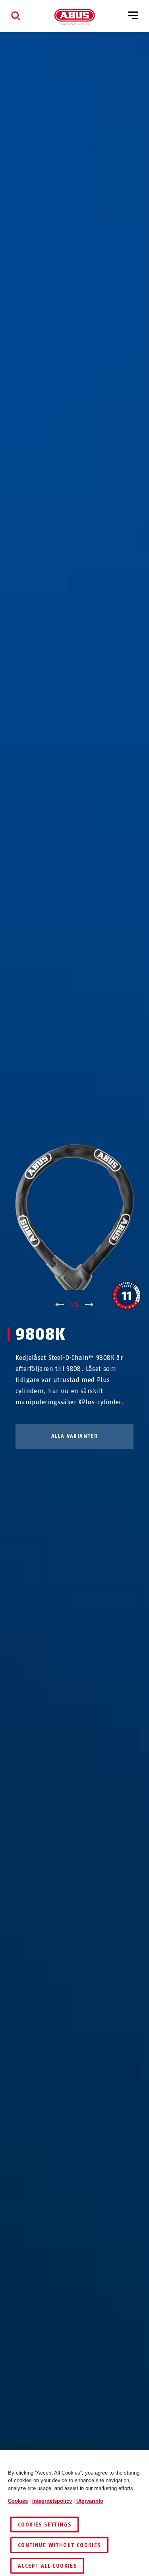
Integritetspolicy (52, 2501)
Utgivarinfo (90, 2501)
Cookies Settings (45, 2525)
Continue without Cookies (59, 2545)
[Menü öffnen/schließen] (133, 16)
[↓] (89, 1305)
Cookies (18, 2501)
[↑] (60, 1305)
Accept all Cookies (47, 2566)
